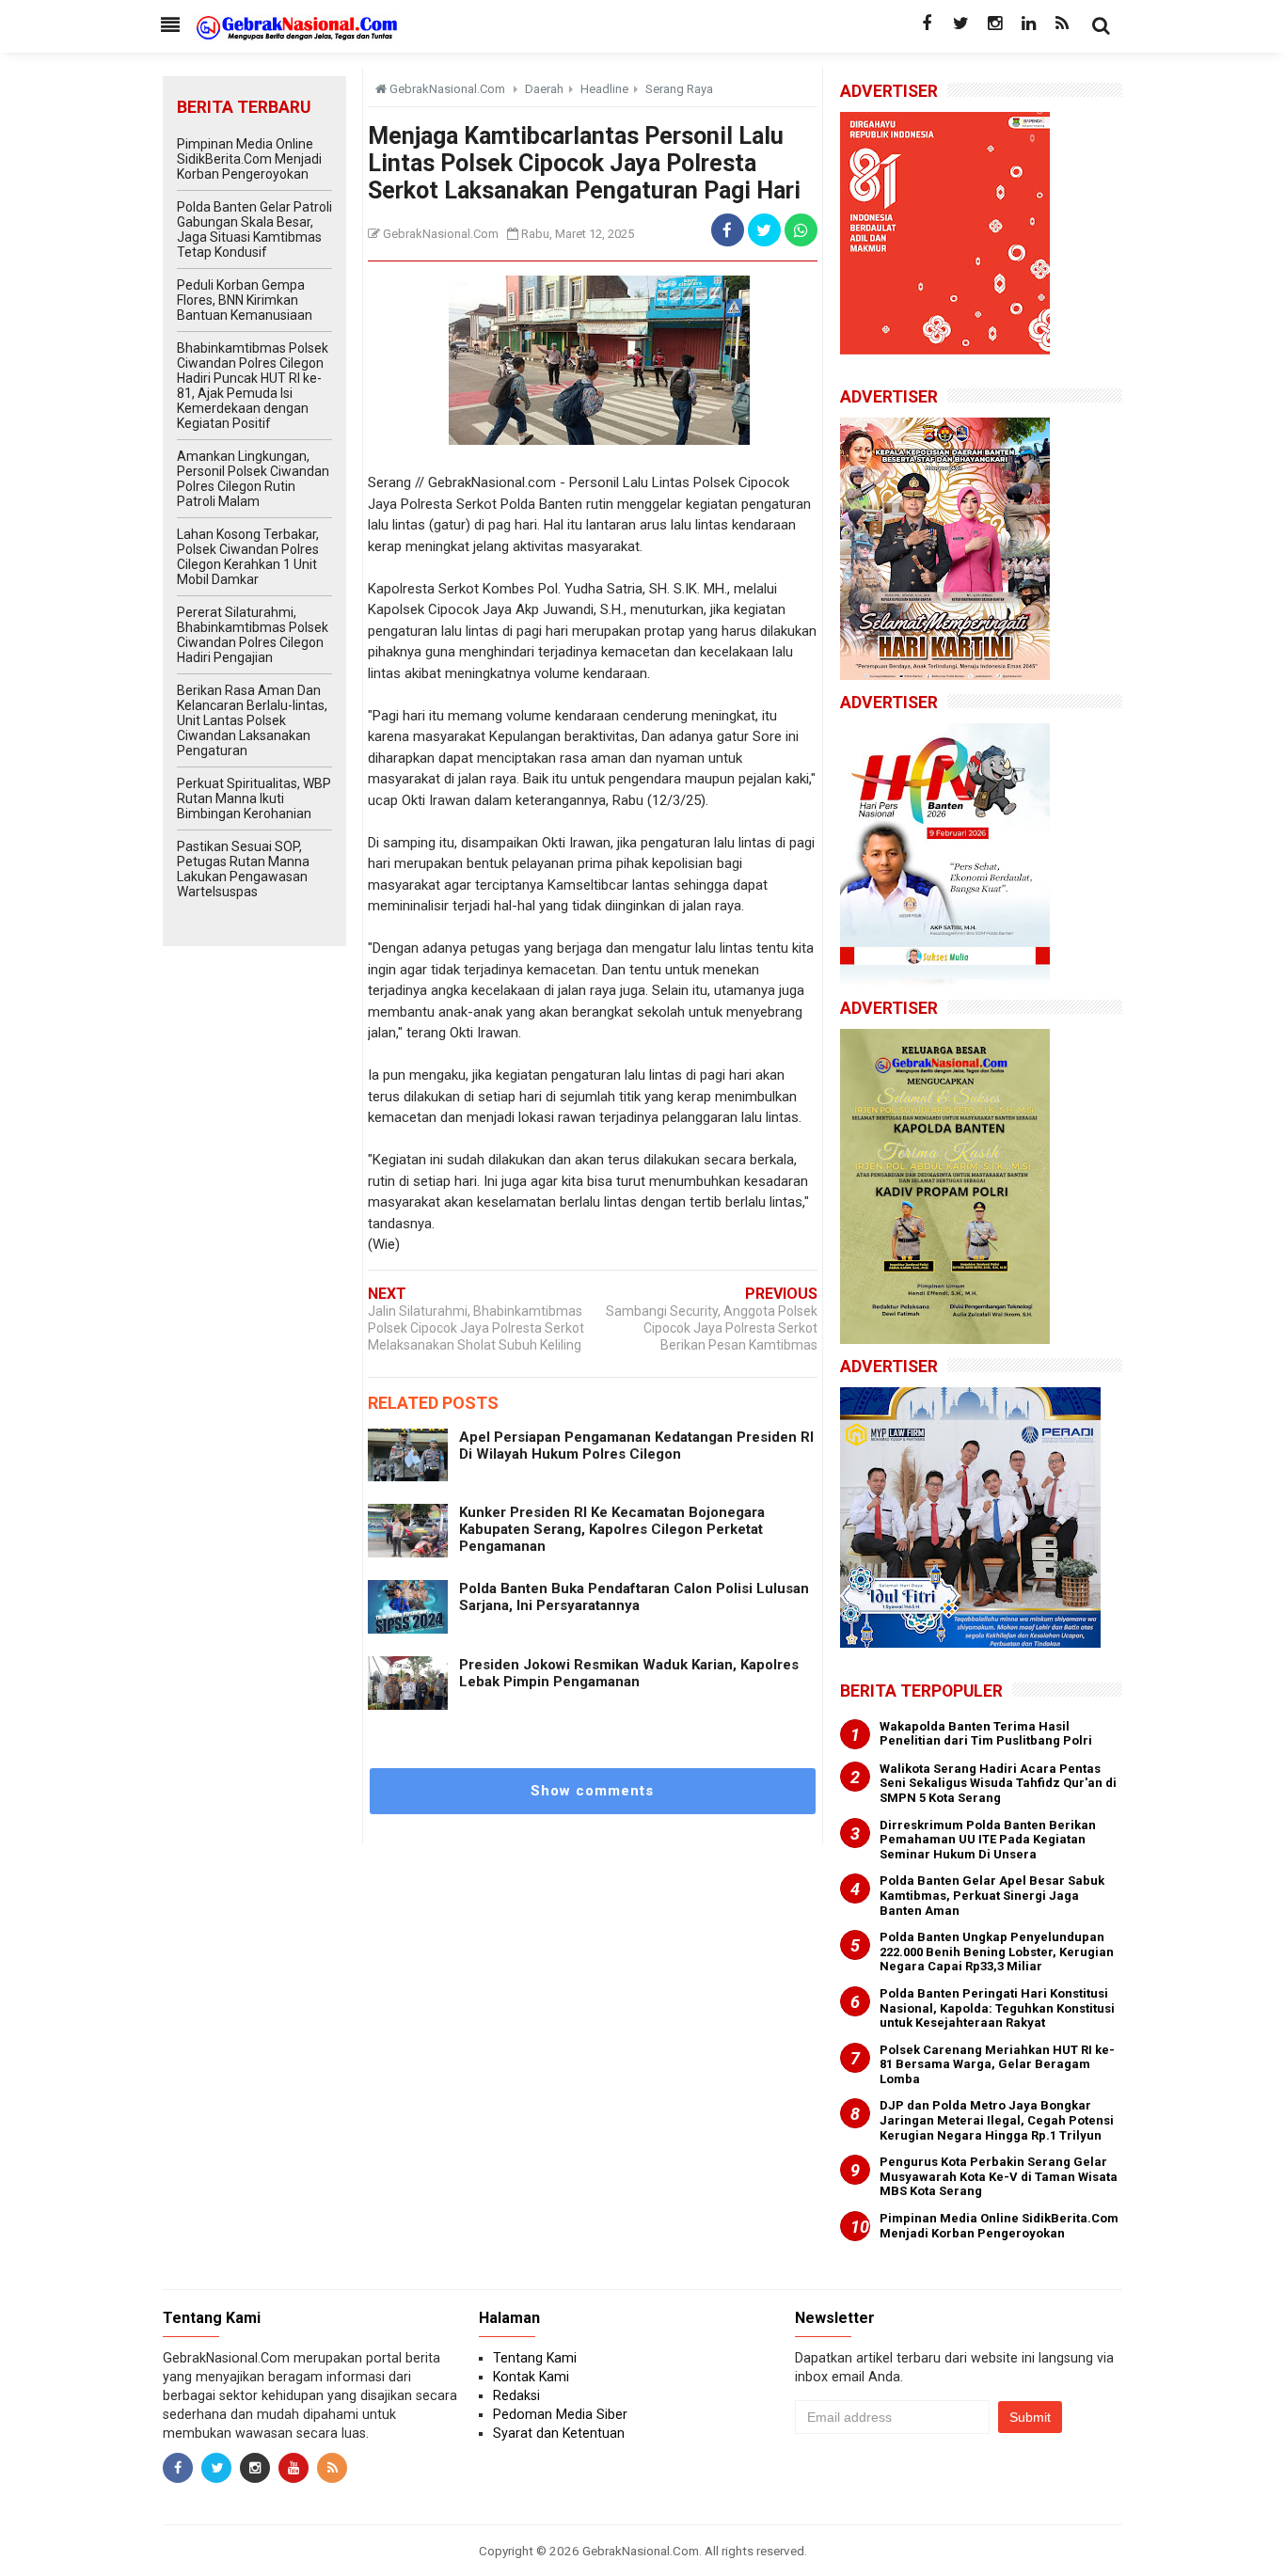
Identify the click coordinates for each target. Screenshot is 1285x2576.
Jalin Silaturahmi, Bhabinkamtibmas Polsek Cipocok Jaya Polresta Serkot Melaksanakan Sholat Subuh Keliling (476, 1328)
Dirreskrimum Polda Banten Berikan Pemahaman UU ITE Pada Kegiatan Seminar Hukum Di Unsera (988, 1840)
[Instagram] (994, 24)
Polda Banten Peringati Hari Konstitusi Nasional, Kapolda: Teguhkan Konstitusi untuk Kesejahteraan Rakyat (997, 2008)
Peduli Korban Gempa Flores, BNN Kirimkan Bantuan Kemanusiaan (245, 300)
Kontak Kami (531, 2377)
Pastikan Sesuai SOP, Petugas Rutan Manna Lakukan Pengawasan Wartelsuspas (243, 869)
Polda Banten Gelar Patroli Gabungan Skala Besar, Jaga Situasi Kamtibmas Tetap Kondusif (254, 229)
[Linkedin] (1028, 24)
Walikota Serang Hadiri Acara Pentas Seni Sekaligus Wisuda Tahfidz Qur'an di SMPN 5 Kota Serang (998, 1783)
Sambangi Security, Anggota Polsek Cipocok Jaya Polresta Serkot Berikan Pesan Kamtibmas (712, 1328)
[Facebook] (927, 24)
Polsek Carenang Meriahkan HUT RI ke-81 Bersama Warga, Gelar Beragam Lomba (997, 2064)
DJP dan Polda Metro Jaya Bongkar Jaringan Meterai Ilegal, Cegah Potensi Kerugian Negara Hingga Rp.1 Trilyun (997, 2120)
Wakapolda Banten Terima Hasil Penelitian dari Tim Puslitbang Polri (986, 1734)
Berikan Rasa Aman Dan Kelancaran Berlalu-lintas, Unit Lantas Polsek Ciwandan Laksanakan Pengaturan (252, 720)
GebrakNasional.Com (641, 2551)
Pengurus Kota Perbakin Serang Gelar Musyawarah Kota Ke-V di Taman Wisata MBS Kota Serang (999, 2176)
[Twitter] (960, 24)
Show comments (592, 1791)
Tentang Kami (535, 2358)
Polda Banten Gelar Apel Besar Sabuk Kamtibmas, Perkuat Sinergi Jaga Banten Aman (992, 1895)
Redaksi (516, 2395)
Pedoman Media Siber (560, 2414)
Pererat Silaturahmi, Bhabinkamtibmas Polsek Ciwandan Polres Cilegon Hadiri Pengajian (253, 635)
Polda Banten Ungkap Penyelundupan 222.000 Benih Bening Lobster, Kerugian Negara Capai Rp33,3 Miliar (997, 1952)
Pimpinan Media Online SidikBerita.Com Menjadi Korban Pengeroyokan (249, 159)
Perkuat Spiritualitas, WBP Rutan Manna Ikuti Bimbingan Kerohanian (254, 798)
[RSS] (1062, 24)
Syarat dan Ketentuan (559, 2433)
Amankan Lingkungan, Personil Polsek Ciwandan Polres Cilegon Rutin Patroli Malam (253, 479)
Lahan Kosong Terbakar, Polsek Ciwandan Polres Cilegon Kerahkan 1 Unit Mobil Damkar (248, 557)
